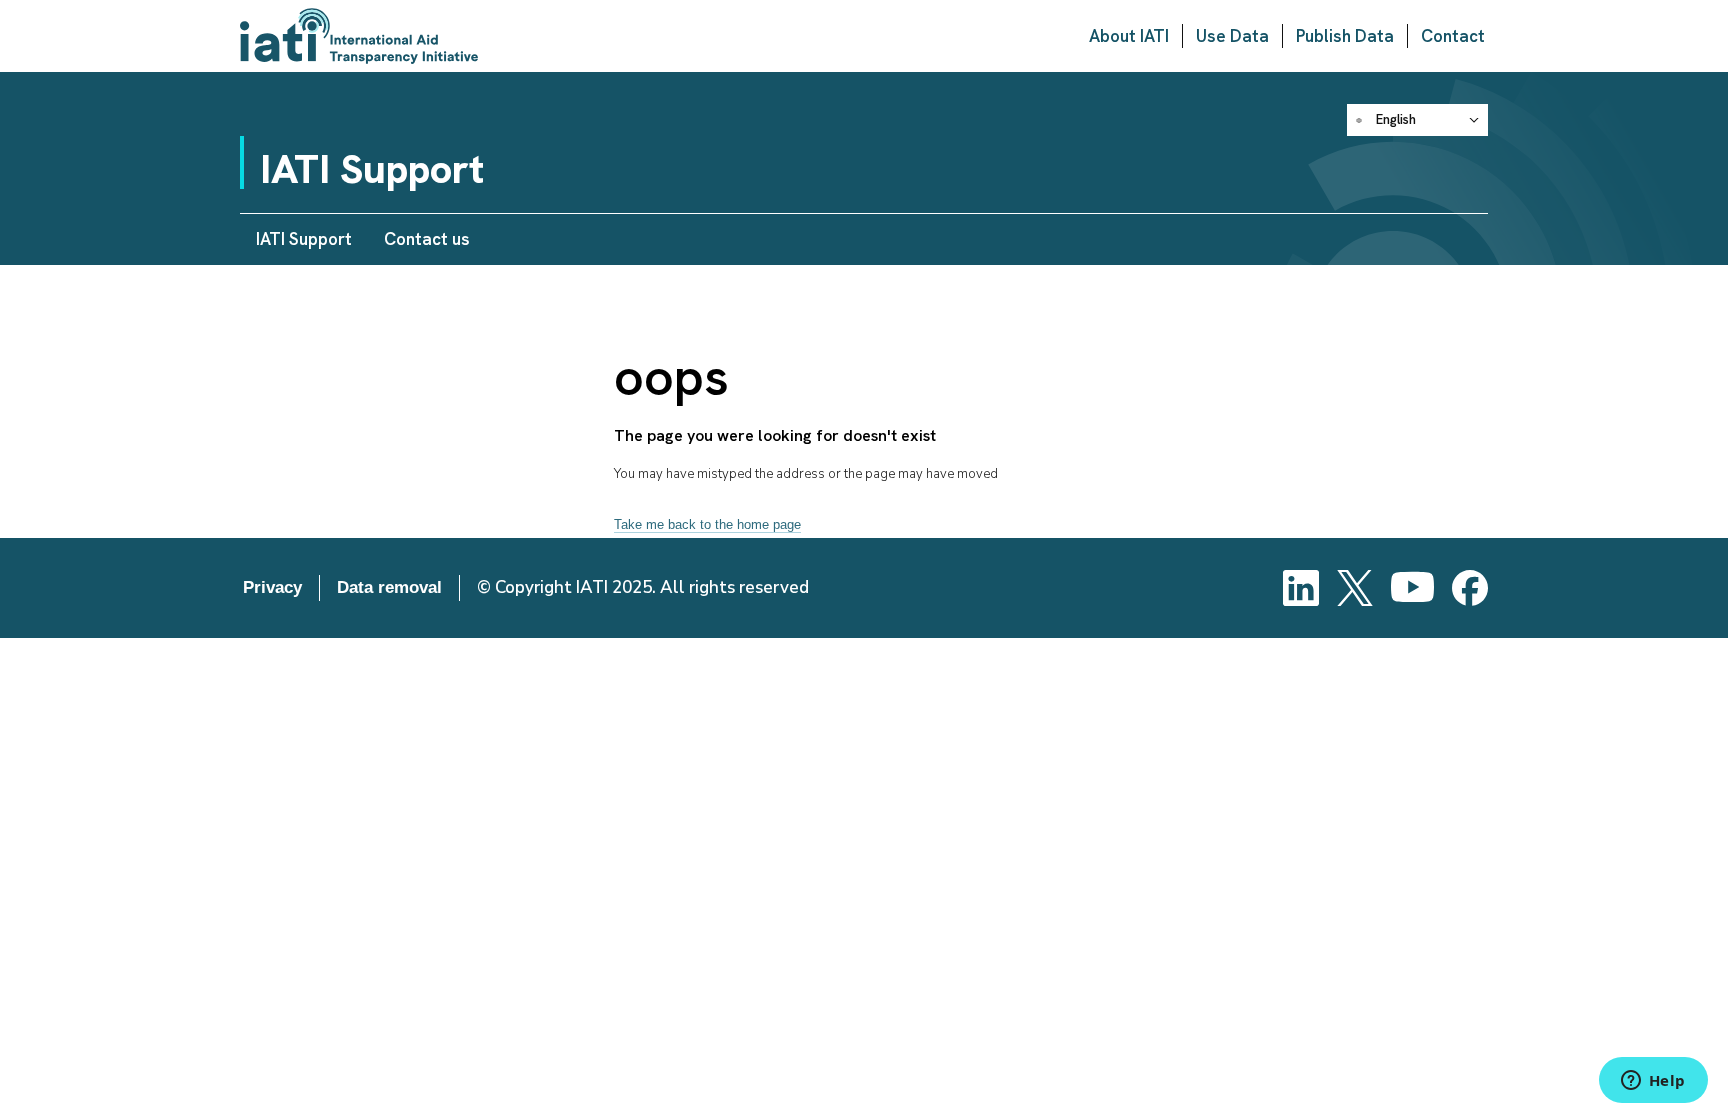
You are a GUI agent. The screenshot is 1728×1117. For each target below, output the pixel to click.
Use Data (1232, 36)
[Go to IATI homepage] (359, 36)
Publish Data (1345, 36)
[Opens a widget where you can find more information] (1653, 1082)
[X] (1355, 588)
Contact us (427, 239)
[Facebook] (1470, 588)
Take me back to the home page (707, 524)
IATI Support (304, 239)
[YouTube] (1412, 588)
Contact (1453, 36)
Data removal (389, 587)
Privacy (272, 587)
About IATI (1129, 36)
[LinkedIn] (1301, 588)
